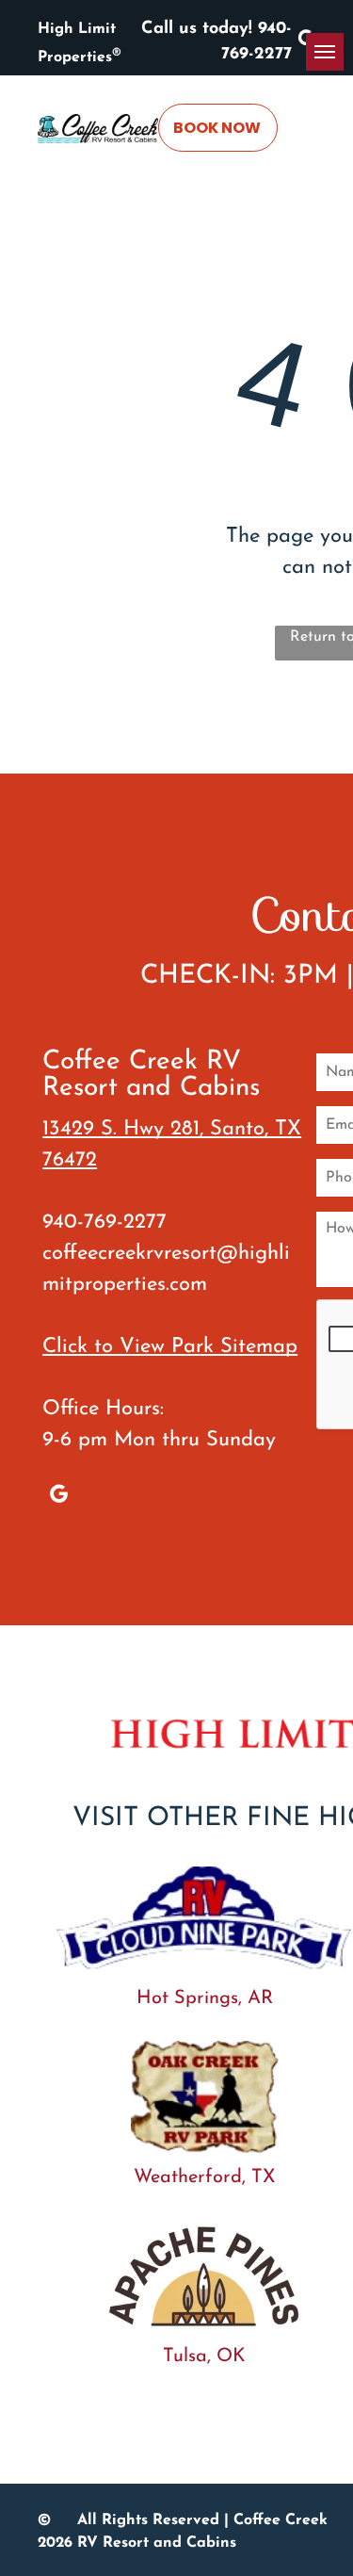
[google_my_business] (59, 1496)
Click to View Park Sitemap (170, 1347)
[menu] (325, 52)
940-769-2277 (104, 1223)
